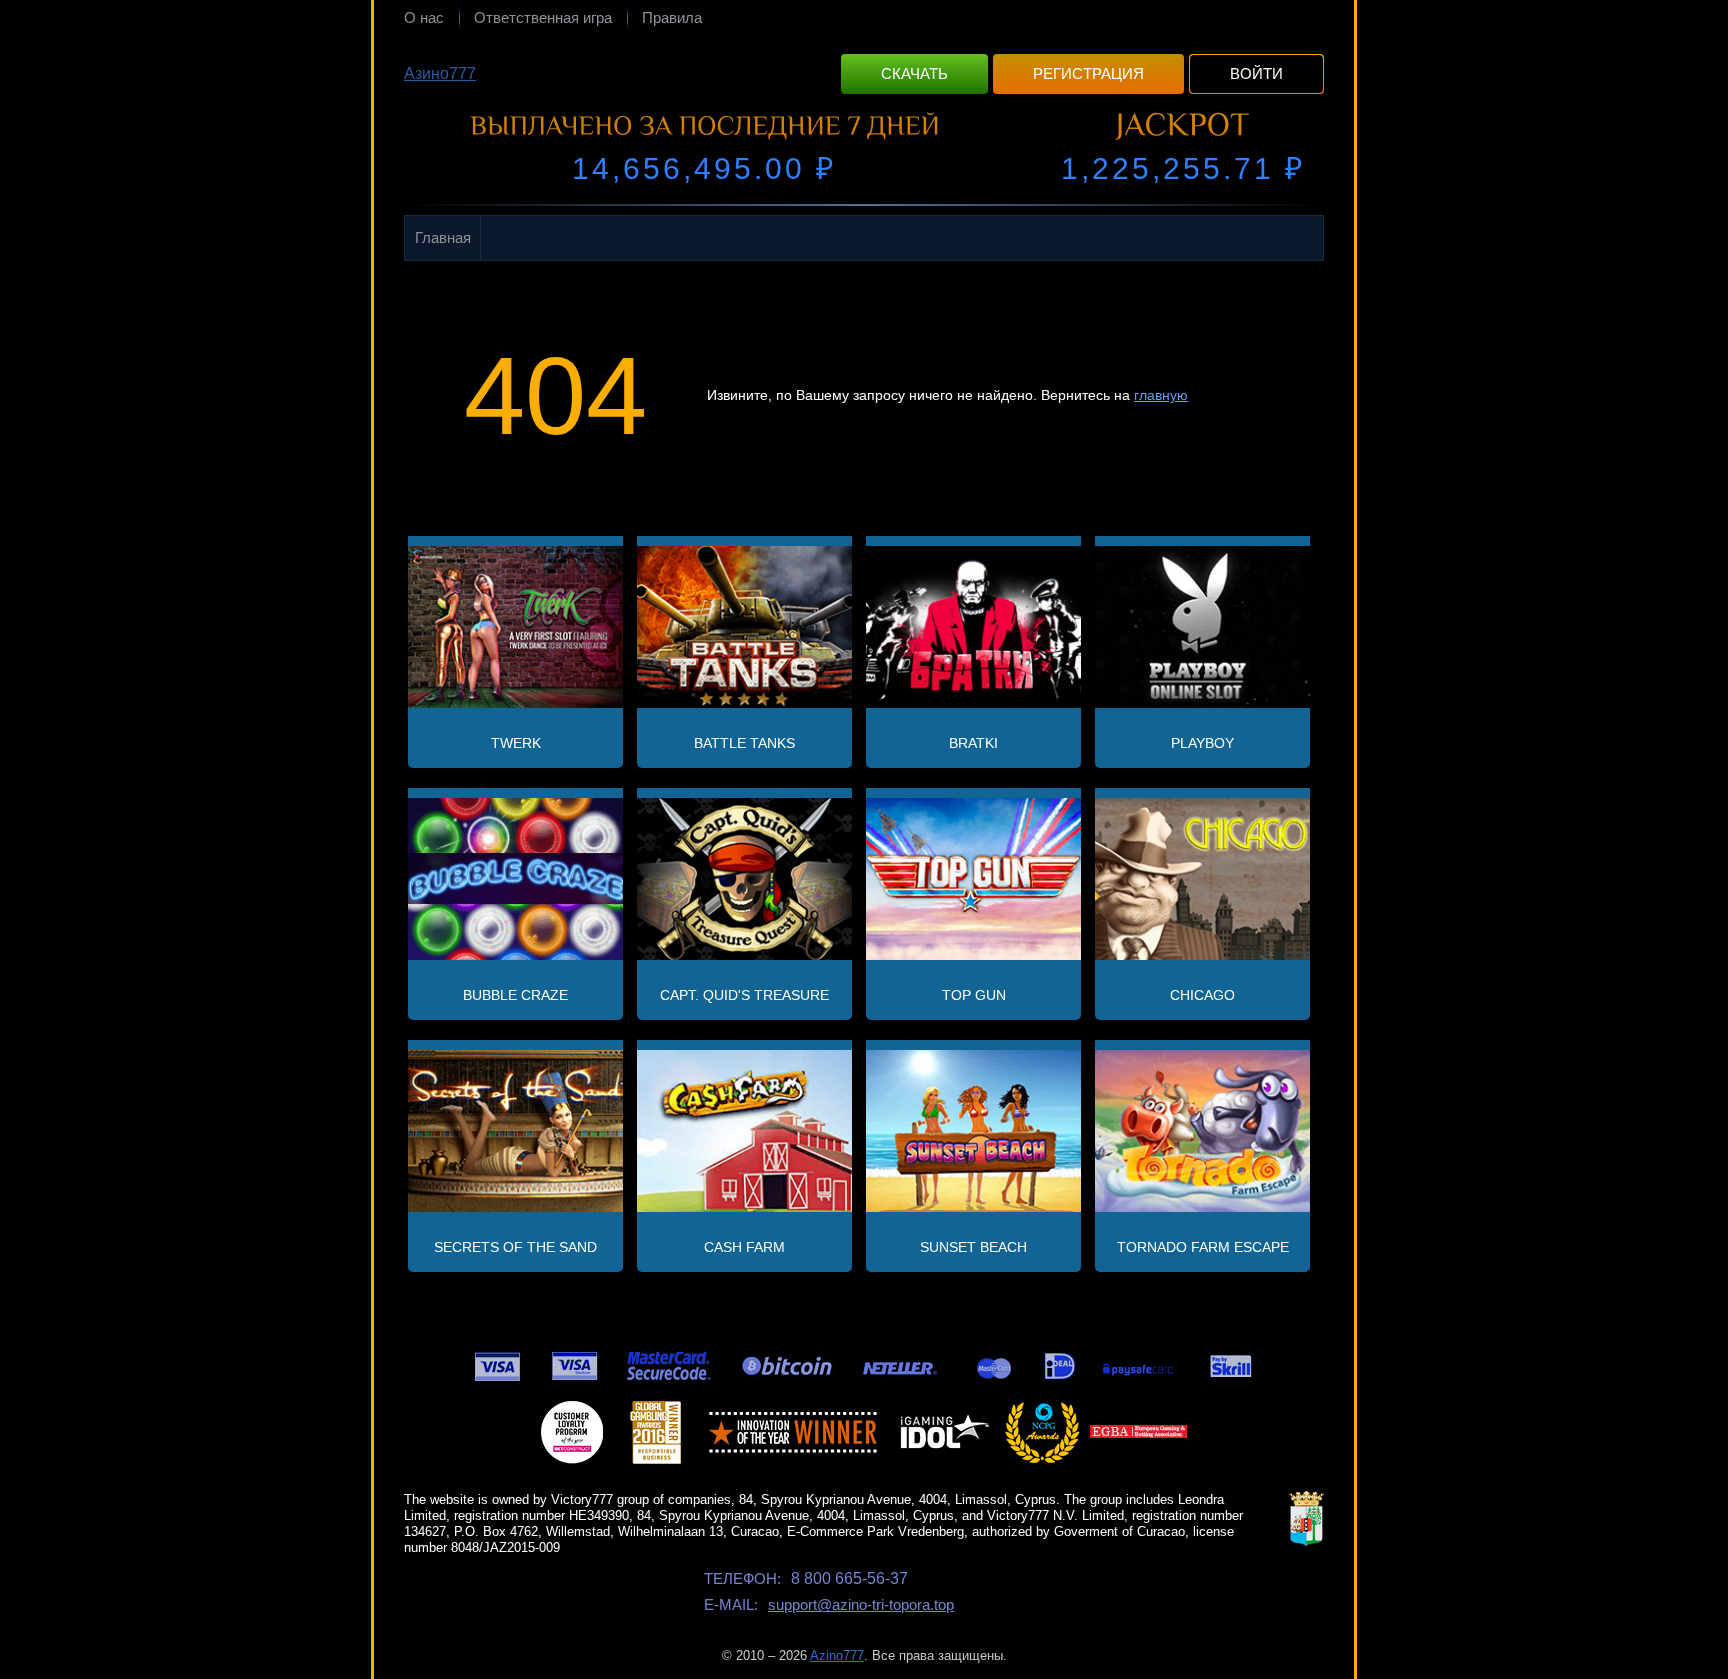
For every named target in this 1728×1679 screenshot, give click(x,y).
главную (1161, 395)
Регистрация (1088, 73)
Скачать (914, 73)
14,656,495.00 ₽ (704, 168)
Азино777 (440, 73)
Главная (443, 237)
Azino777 (837, 1655)
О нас (424, 17)
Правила (672, 17)
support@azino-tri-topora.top (861, 1604)
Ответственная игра (543, 17)
